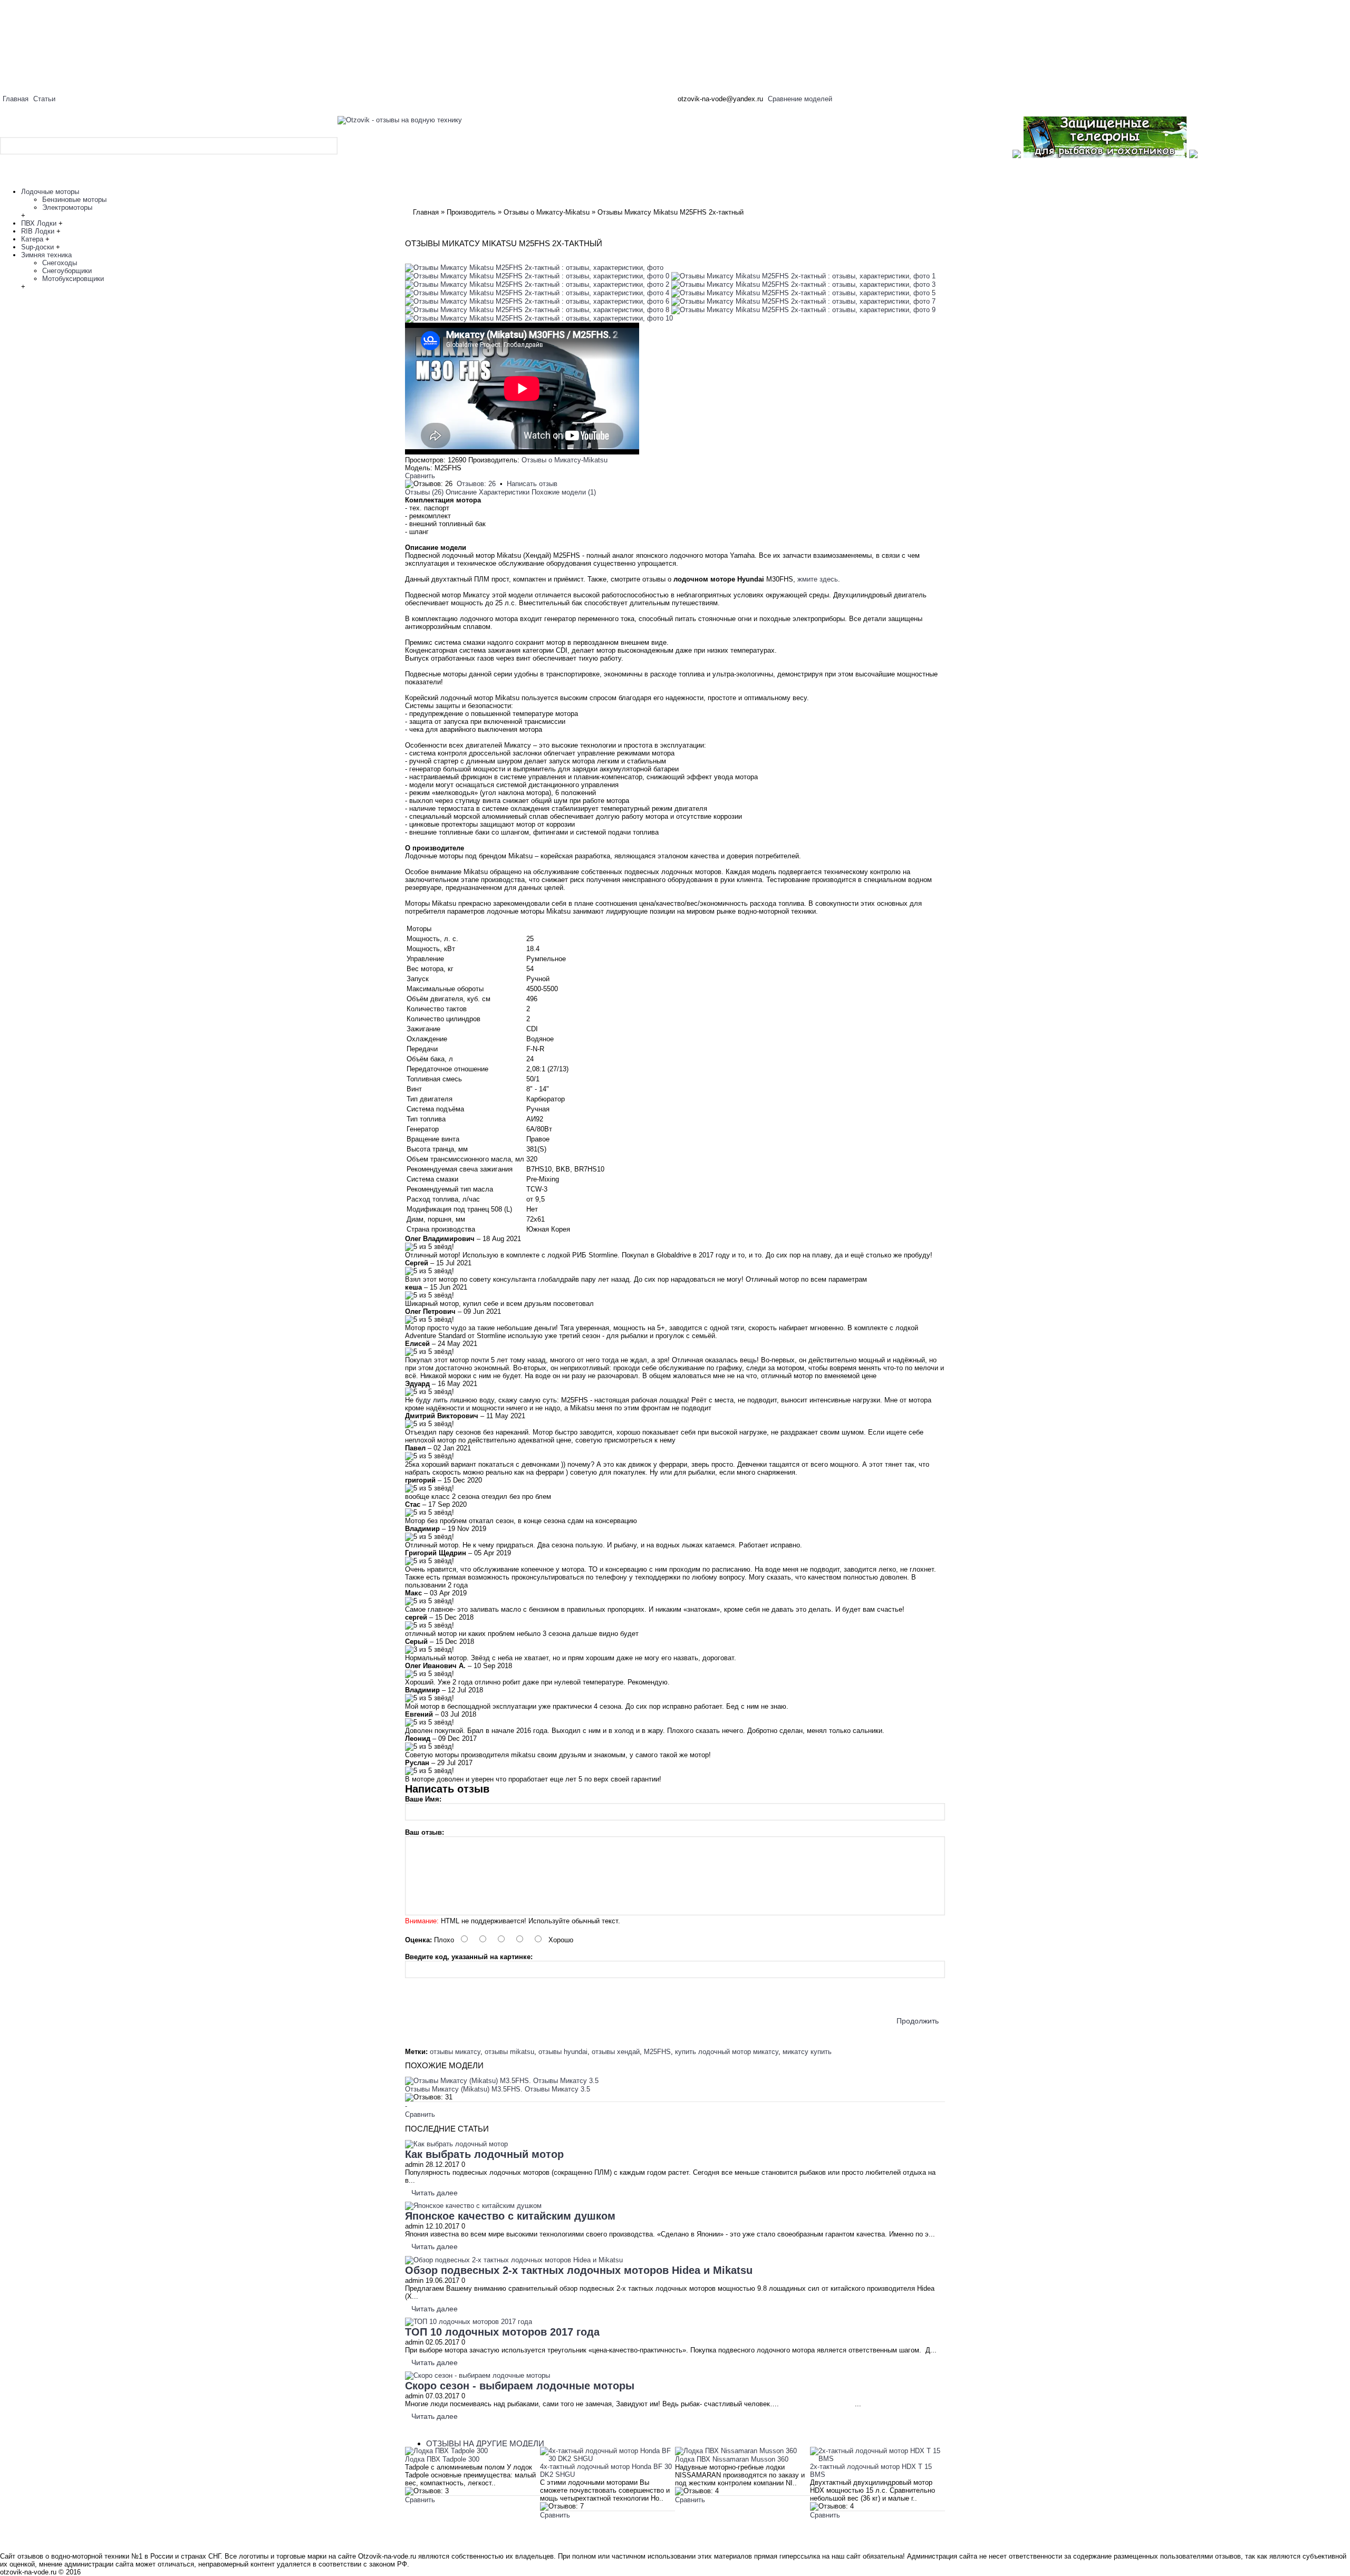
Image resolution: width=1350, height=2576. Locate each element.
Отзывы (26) (424, 492)
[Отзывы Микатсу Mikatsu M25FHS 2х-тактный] (534, 268)
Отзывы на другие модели (485, 2443)
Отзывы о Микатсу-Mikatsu (565, 460)
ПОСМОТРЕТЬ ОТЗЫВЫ (455, 2513)
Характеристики (504, 492)
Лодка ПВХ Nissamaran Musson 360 (732, 2459)
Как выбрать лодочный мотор (484, 2154)
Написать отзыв (532, 484)
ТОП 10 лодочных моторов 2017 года (502, 2332)
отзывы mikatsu (509, 2052)
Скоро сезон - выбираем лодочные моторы (520, 2386)
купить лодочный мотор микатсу (727, 2052)
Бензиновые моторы (74, 200)
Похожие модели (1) (564, 492)
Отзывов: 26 (476, 484)
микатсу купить (807, 2052)
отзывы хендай (616, 2052)
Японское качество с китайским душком (510, 2216)
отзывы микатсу (455, 2052)
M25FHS (657, 2052)
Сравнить (420, 476)
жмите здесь (818, 579)
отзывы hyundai (563, 2052)
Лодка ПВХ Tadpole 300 (442, 2459)
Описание (461, 492)
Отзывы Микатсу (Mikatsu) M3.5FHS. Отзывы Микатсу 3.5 (498, 2089)
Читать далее (435, 2193)
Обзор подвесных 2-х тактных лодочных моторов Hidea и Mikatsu (579, 2270)
